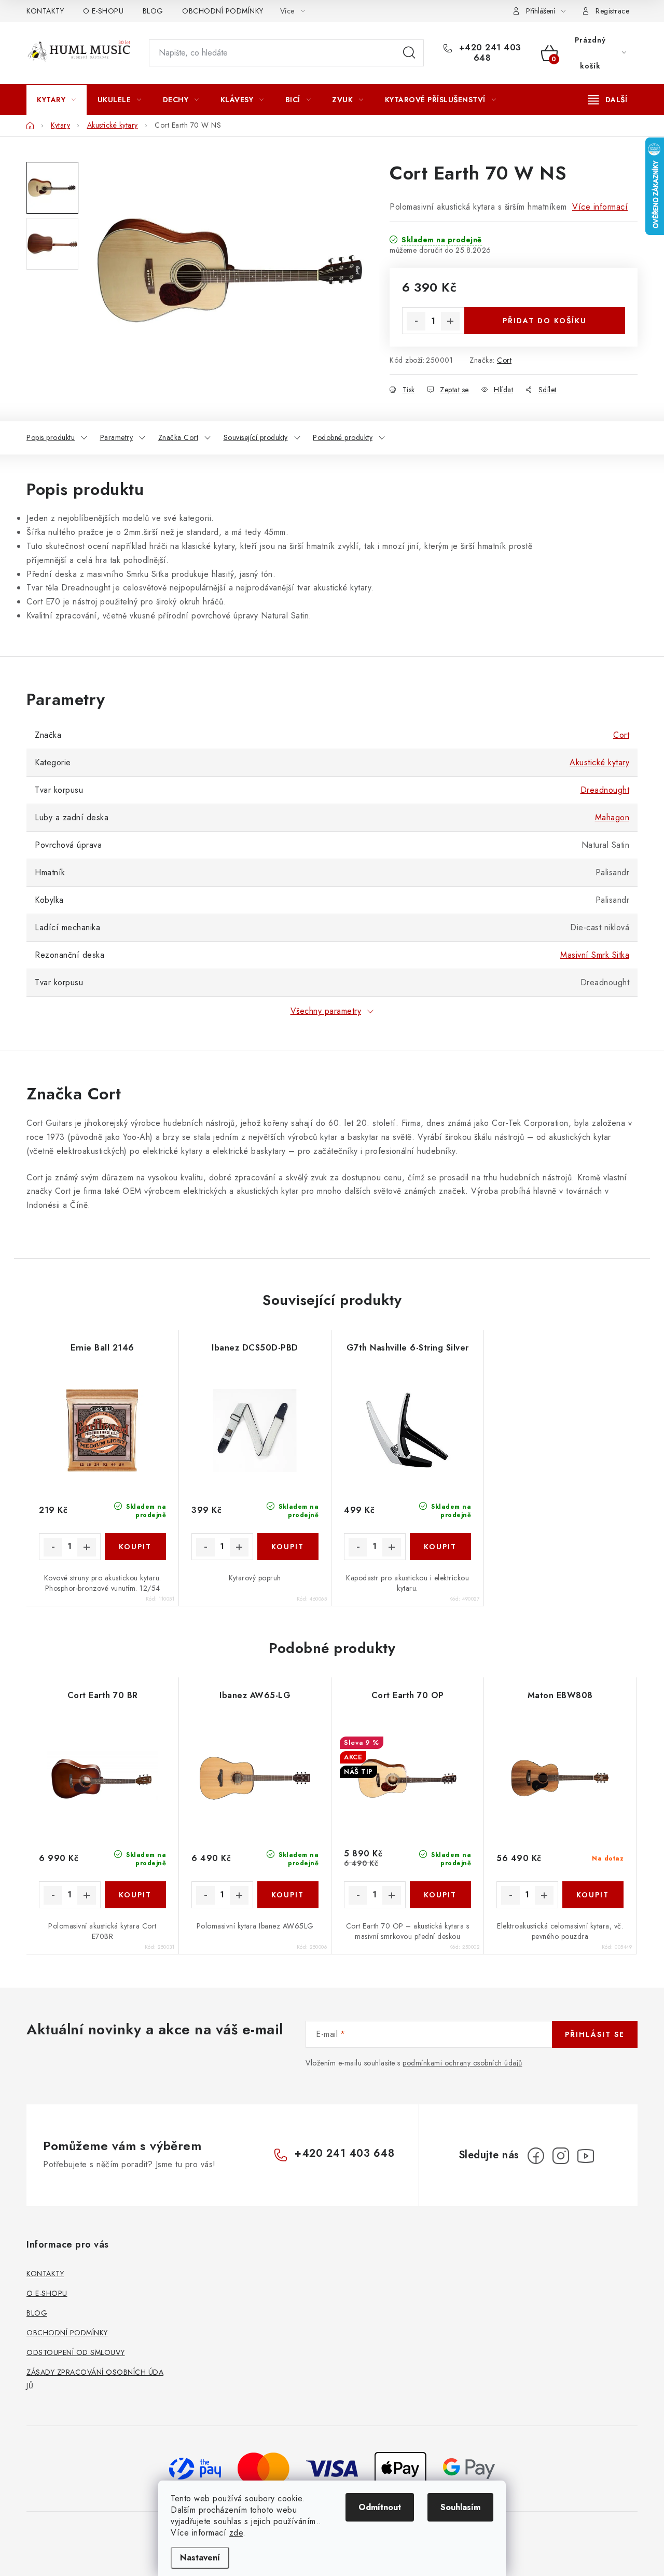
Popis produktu (51, 437)
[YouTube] (586, 2156)
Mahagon (612, 817)
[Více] (608, 100)
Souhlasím (460, 2507)
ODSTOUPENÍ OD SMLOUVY (76, 2352)
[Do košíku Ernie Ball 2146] (136, 1547)
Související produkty (256, 437)
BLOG (153, 11)
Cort (504, 360)
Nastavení (200, 2558)
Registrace (612, 11)
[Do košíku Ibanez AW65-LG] (288, 1895)
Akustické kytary (599, 762)
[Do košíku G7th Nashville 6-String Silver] (441, 1547)
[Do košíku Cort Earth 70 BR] (136, 1895)
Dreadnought (605, 790)
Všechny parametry (326, 1011)
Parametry (117, 437)
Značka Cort (178, 437)
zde (236, 2533)
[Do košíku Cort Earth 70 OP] (441, 1895)
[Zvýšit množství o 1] (450, 321)
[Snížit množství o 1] (416, 321)
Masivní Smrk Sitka (595, 955)
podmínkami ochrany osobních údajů (462, 2063)
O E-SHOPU (103, 11)
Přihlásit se (595, 2034)
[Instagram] (561, 2156)
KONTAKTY (45, 11)
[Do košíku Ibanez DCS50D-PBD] (288, 1547)
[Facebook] (536, 2156)
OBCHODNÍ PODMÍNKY (223, 11)
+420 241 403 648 (489, 53)
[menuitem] (57, 100)
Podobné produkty (343, 437)
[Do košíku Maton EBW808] (593, 1895)
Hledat (409, 53)
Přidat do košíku (545, 321)
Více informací (600, 207)
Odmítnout (380, 2507)
